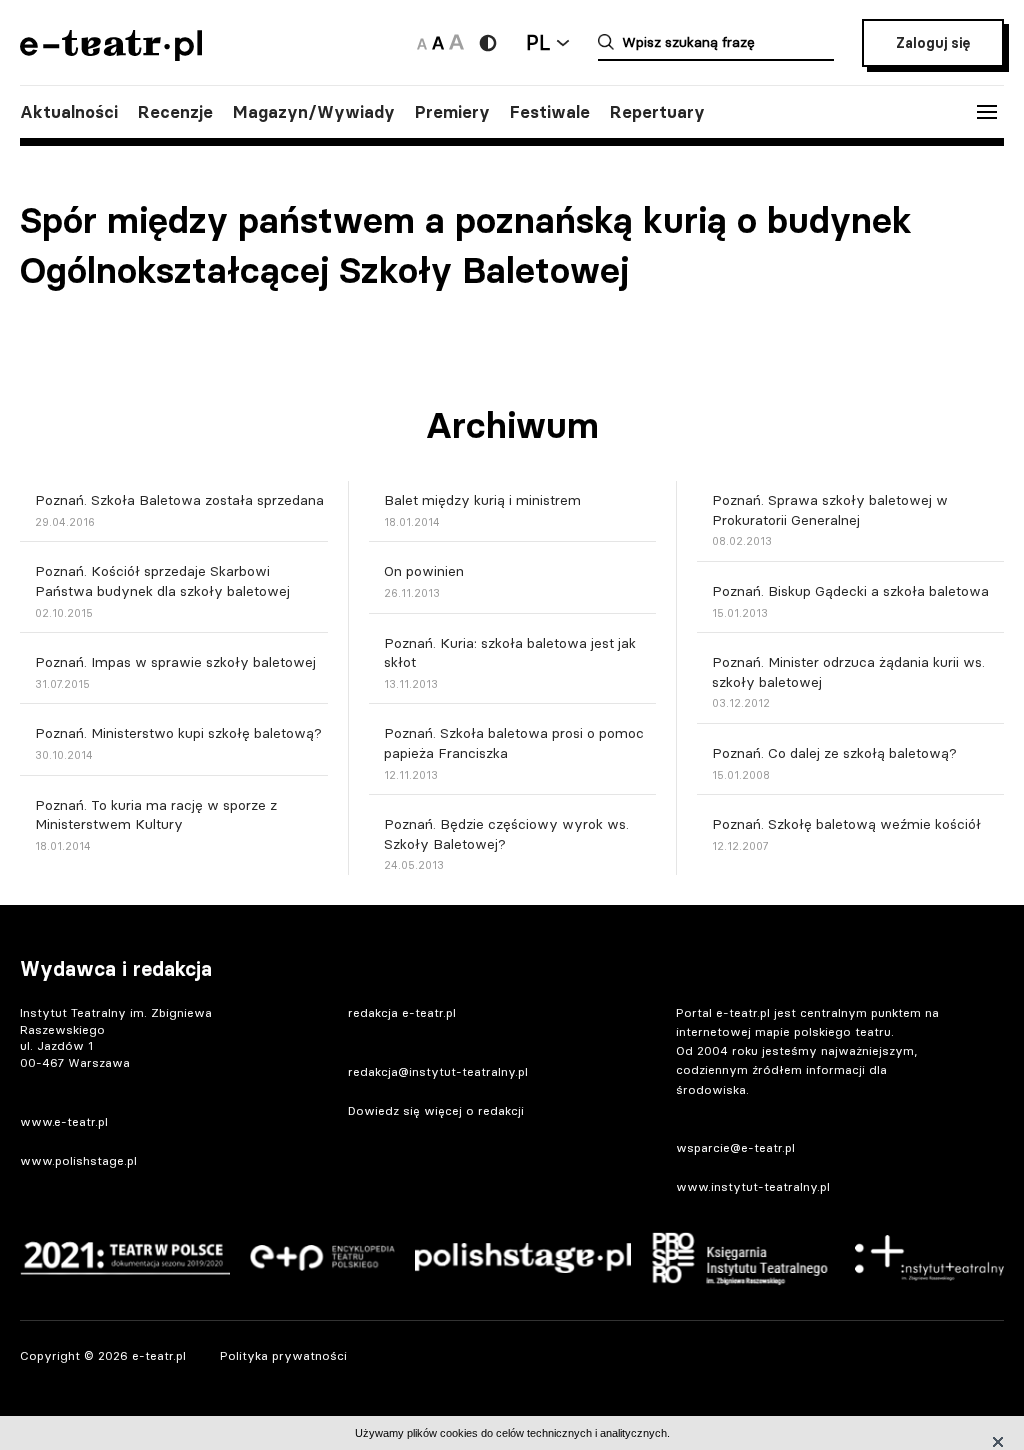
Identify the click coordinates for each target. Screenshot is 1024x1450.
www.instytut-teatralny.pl (753, 1186)
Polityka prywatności (283, 1355)
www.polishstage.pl (78, 1160)
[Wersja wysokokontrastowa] (488, 43)
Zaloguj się (933, 43)
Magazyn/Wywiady (314, 112)
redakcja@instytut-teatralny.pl (438, 1071)
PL (538, 42)
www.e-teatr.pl (64, 1121)
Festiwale (550, 112)
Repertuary (657, 112)
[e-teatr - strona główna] (111, 54)
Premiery (452, 112)
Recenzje (175, 112)
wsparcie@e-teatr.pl (735, 1147)
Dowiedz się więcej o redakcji (436, 1110)
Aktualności (69, 112)
